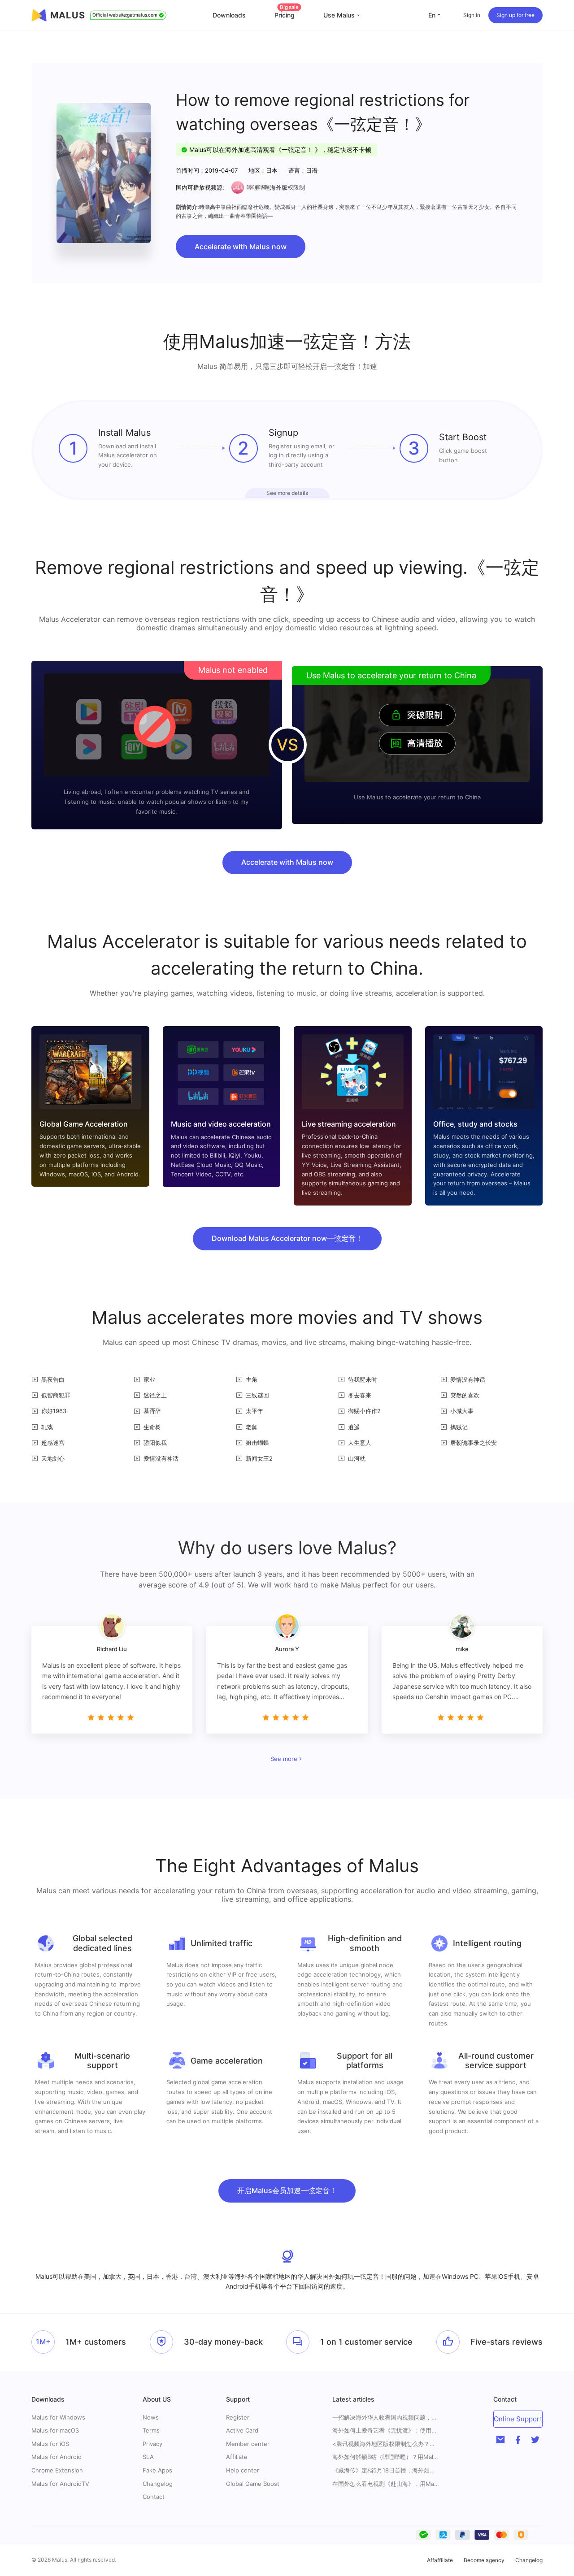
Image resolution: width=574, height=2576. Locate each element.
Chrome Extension (57, 2470)
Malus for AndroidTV (60, 2484)
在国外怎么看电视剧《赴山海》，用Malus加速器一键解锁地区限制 (386, 2484)
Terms (151, 2430)
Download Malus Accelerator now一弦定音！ (287, 1238)
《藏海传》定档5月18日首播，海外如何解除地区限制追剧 (386, 2470)
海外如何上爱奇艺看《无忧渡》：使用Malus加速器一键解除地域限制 (386, 2431)
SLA (148, 2457)
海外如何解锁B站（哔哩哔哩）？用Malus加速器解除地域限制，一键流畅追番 (386, 2457)
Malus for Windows (58, 2417)
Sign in (472, 15)
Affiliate (237, 2457)
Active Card (242, 2430)
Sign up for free (515, 15)
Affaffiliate (440, 2560)
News (151, 2417)
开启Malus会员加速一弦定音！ (287, 2190)
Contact (154, 2497)
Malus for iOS (50, 2444)
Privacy (152, 2444)
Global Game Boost (253, 2484)
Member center (248, 2444)
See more (284, 1759)
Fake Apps (157, 2470)
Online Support (518, 2419)
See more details (287, 493)
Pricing (287, 15)
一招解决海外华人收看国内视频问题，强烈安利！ (386, 2418)
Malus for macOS (55, 2430)
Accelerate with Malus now (241, 247)
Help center (243, 2470)
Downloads (229, 15)
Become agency (484, 2560)
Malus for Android (57, 2457)
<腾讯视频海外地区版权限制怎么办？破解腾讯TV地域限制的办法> (386, 2444)
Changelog (158, 2484)
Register (238, 2417)
